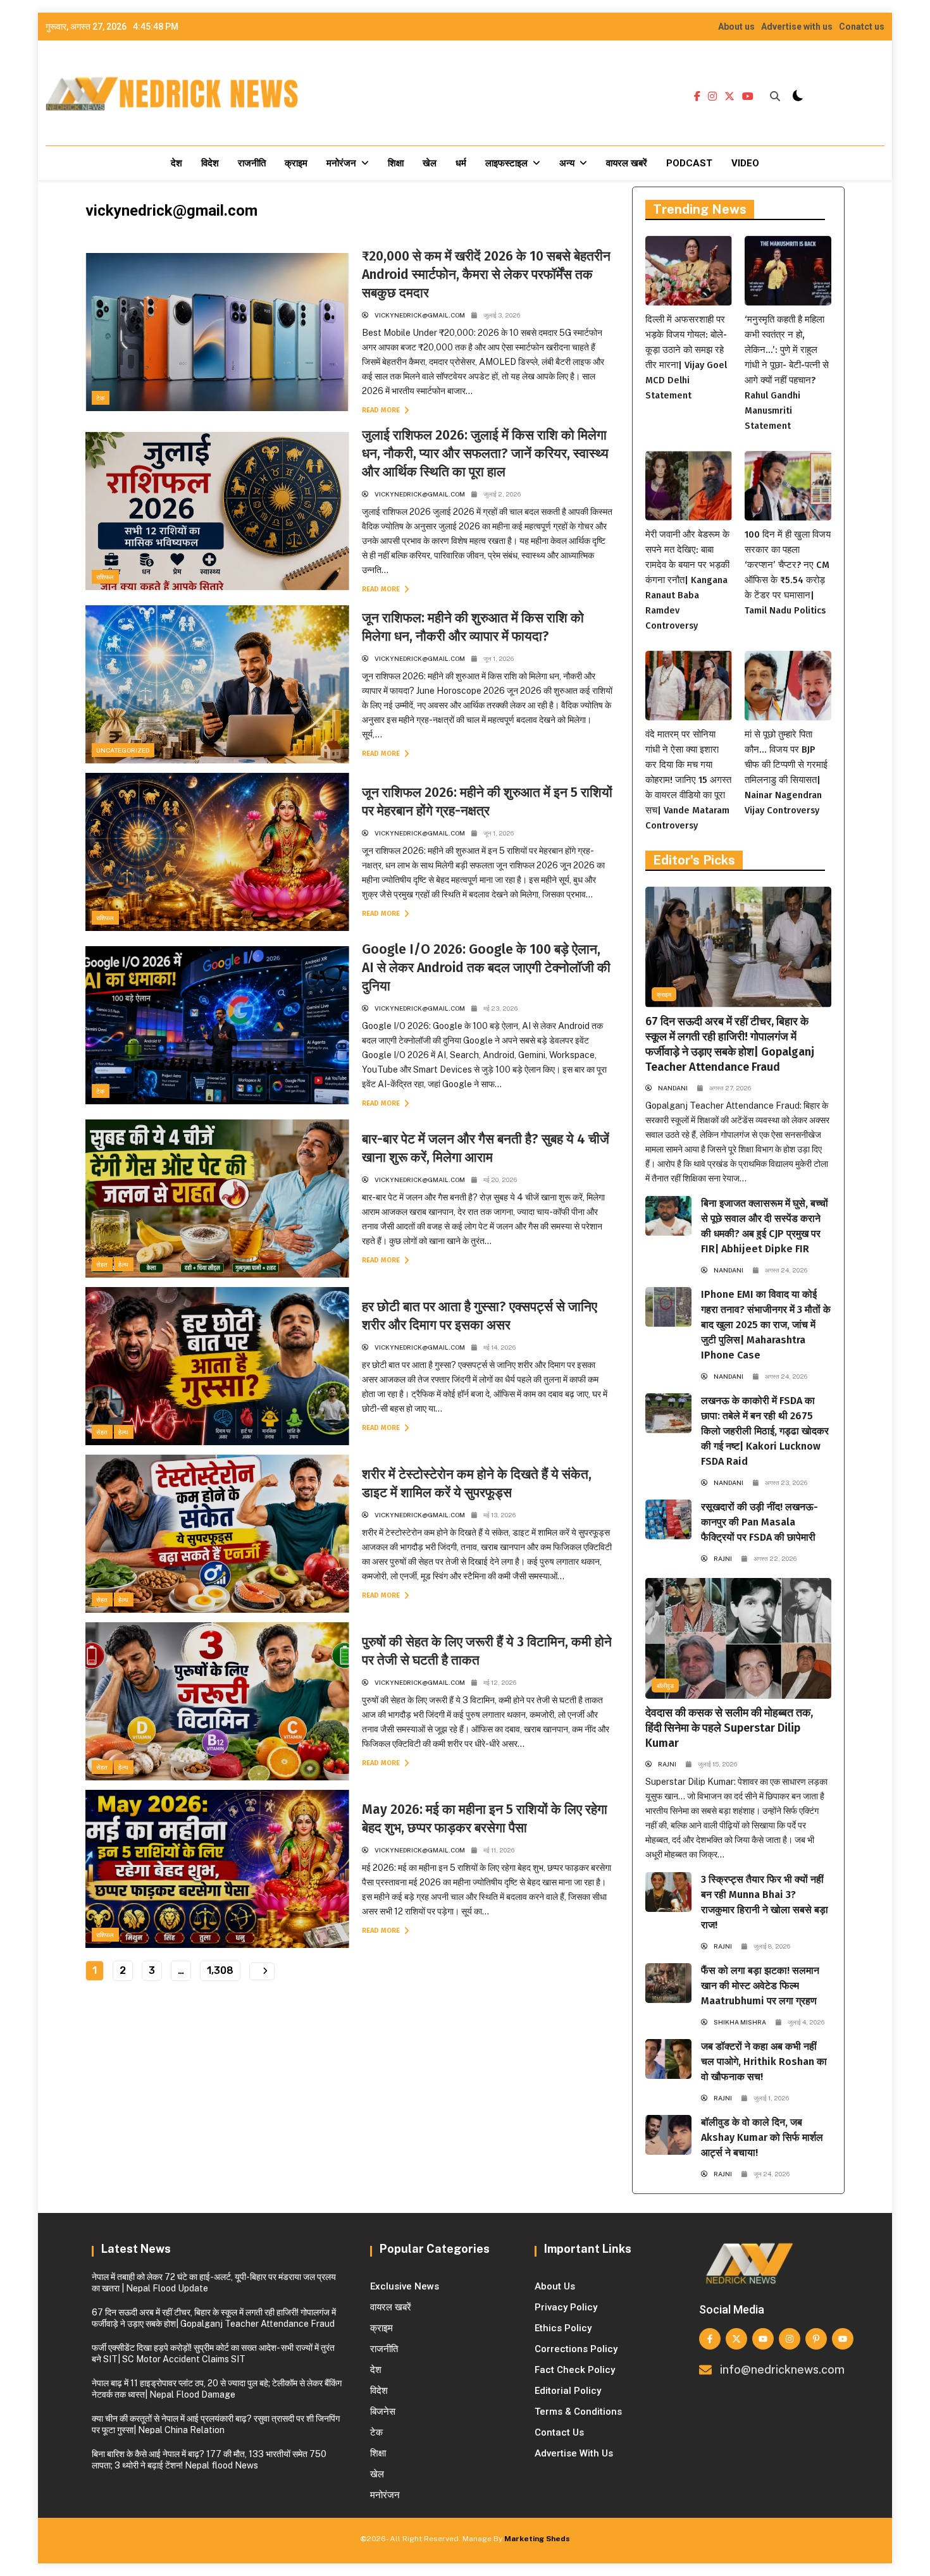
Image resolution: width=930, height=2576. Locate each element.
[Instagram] (790, 2339)
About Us (555, 2286)
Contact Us (559, 2432)
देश (177, 163)
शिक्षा (396, 163)
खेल (430, 163)
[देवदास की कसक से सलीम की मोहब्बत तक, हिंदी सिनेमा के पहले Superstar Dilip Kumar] (739, 1638)
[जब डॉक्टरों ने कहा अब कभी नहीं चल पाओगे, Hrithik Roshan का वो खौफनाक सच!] (669, 2059)
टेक (100, 398)
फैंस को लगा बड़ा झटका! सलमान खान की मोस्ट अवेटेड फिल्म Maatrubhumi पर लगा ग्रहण (760, 1986)
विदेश (210, 163)
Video (745, 163)
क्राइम (296, 163)
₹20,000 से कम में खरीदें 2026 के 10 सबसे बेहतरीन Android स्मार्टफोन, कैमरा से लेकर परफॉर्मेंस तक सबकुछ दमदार (486, 274)
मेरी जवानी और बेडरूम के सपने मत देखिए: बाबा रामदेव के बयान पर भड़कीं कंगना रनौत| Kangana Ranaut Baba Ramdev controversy (687, 580)
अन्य (567, 163)
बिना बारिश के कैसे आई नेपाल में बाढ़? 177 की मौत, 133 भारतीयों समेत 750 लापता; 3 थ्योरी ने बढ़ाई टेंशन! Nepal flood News (209, 2460)
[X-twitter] (736, 2339)
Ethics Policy (563, 2328)
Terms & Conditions (578, 2412)
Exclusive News (405, 2286)
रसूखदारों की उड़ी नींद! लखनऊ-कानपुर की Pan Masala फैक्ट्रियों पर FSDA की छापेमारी (759, 1522)
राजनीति (252, 163)
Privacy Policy (566, 2307)
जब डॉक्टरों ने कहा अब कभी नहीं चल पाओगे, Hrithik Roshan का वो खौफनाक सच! (764, 2061)
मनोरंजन (341, 163)
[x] (729, 97)
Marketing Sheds (537, 2539)
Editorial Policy (568, 2391)
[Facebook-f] (710, 2339)
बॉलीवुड (665, 1685)
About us (736, 27)
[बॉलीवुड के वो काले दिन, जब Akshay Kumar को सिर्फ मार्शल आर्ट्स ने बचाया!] (669, 2135)
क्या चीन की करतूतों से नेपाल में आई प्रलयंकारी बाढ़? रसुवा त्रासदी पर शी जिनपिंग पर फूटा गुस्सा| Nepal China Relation (216, 2424)
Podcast (689, 163)
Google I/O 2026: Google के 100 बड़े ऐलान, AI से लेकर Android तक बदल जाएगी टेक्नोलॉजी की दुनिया (486, 968)
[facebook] (697, 97)
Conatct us (862, 27)
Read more (382, 410)
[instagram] (712, 97)
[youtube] (748, 97)
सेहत (102, 1264)
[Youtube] (763, 2339)
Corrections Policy (576, 2349)
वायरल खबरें (627, 163)
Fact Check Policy (575, 2370)
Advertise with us (797, 27)
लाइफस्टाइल (506, 163)
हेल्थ (123, 1264)
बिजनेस (383, 2412)
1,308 (220, 1970)
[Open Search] (775, 96)
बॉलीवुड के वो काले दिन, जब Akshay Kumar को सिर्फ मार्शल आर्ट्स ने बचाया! (762, 2137)
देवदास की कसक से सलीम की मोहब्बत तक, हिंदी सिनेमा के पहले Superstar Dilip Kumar (729, 1728)
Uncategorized (123, 750)
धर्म (461, 163)
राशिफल (105, 577)
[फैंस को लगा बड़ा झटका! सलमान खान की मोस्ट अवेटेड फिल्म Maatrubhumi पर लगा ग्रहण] (669, 1983)
